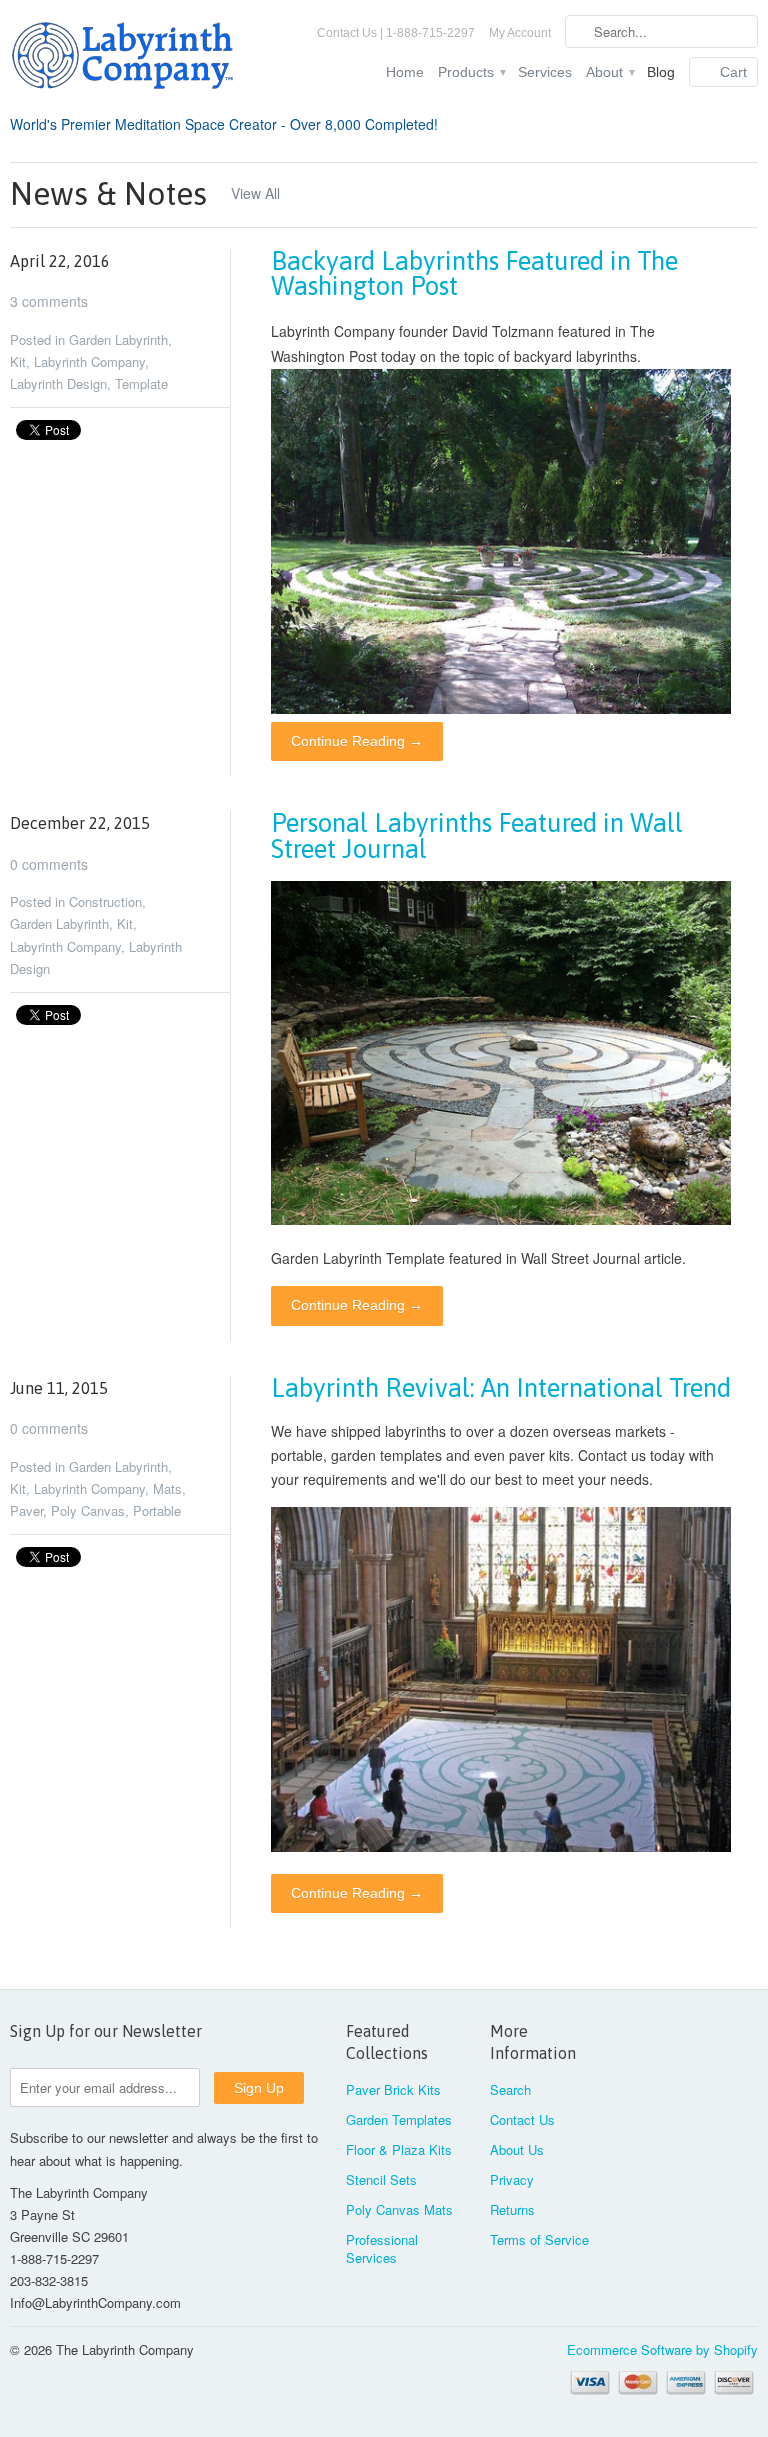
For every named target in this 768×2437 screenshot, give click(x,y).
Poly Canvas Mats (399, 2209)
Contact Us (522, 2119)
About (609, 72)
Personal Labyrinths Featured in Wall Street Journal (477, 835)
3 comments (49, 301)
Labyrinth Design (58, 383)
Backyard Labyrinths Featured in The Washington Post (474, 273)
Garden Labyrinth (118, 339)
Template (141, 383)
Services (545, 72)
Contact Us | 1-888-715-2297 (396, 33)
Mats (167, 1488)
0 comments (49, 864)
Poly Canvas (88, 1510)
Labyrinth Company (89, 361)
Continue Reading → (357, 741)
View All (255, 193)
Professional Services (382, 2248)
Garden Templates (399, 2119)
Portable (157, 1510)
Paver (26, 1510)
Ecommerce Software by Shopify (662, 2349)
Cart (733, 72)
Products (471, 72)
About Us (517, 2149)
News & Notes (108, 193)
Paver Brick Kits (393, 2089)
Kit (18, 361)
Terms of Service (539, 2239)
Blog (661, 72)
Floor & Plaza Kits (399, 2149)
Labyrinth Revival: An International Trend (501, 1388)
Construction (105, 901)
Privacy (512, 2179)
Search (510, 2089)
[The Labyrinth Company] (128, 59)
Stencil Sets (381, 2179)
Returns (512, 2209)
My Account (520, 33)
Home (405, 72)
